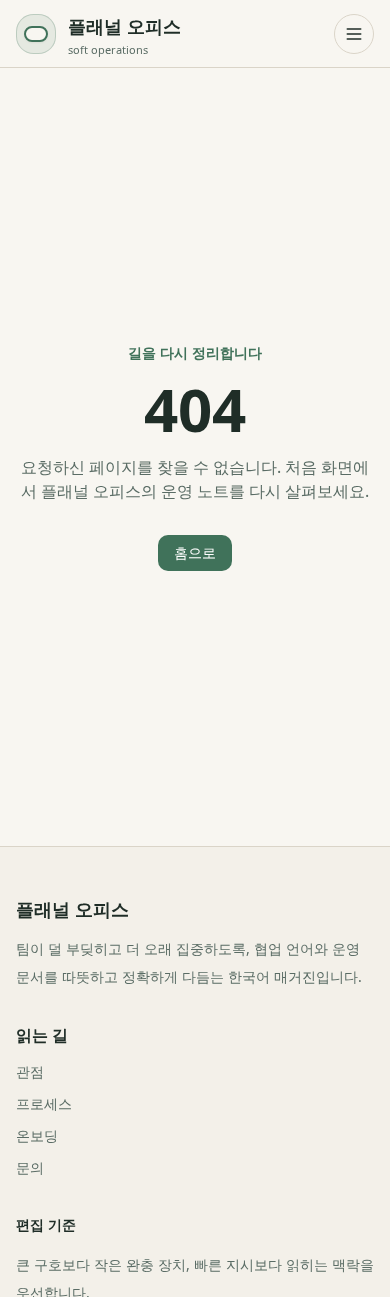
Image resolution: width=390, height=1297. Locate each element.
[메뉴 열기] (354, 34)
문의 (30, 1167)
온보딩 (37, 1135)
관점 (30, 1071)
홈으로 (195, 552)
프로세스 (44, 1103)
